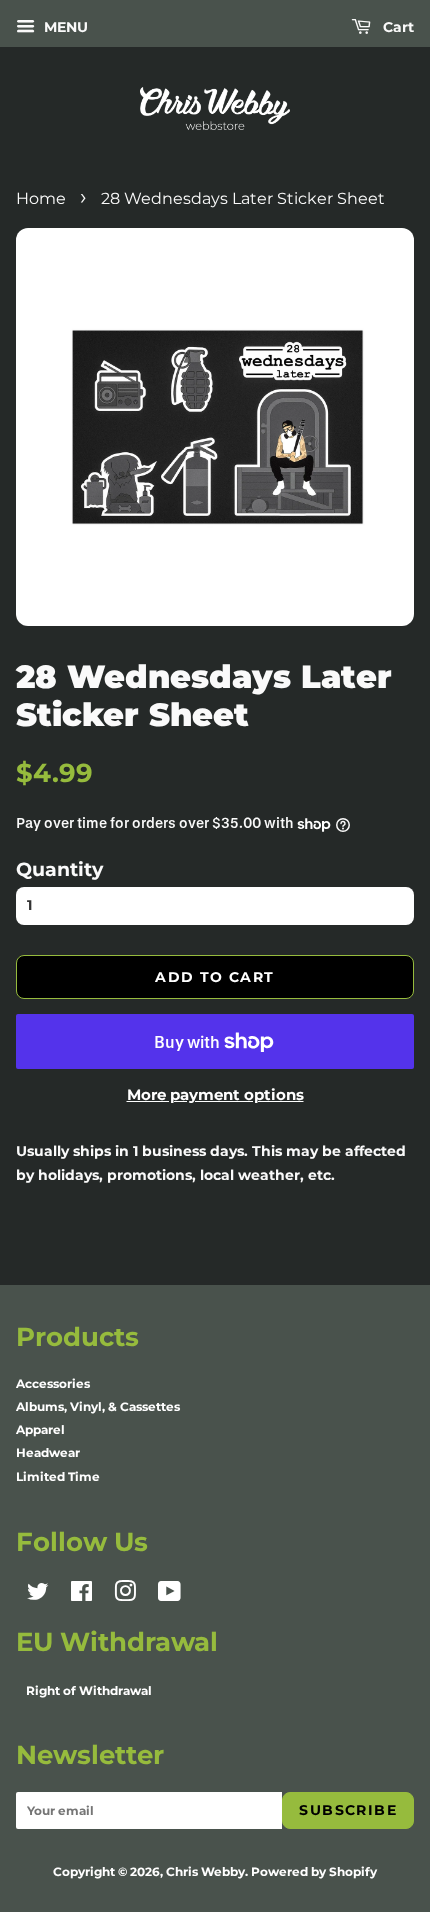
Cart (396, 27)
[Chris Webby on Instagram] (125, 1595)
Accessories (53, 1383)
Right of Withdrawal (89, 1690)
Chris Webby (205, 1871)
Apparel (40, 1429)
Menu (64, 27)
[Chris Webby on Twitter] (38, 1595)
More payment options (215, 1094)
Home (41, 198)
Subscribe (348, 1810)
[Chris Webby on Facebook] (81, 1595)
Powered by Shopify (314, 1871)
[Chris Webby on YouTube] (169, 1595)
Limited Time (58, 1476)
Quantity (59, 869)
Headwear (48, 1452)
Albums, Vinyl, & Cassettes (98, 1406)
